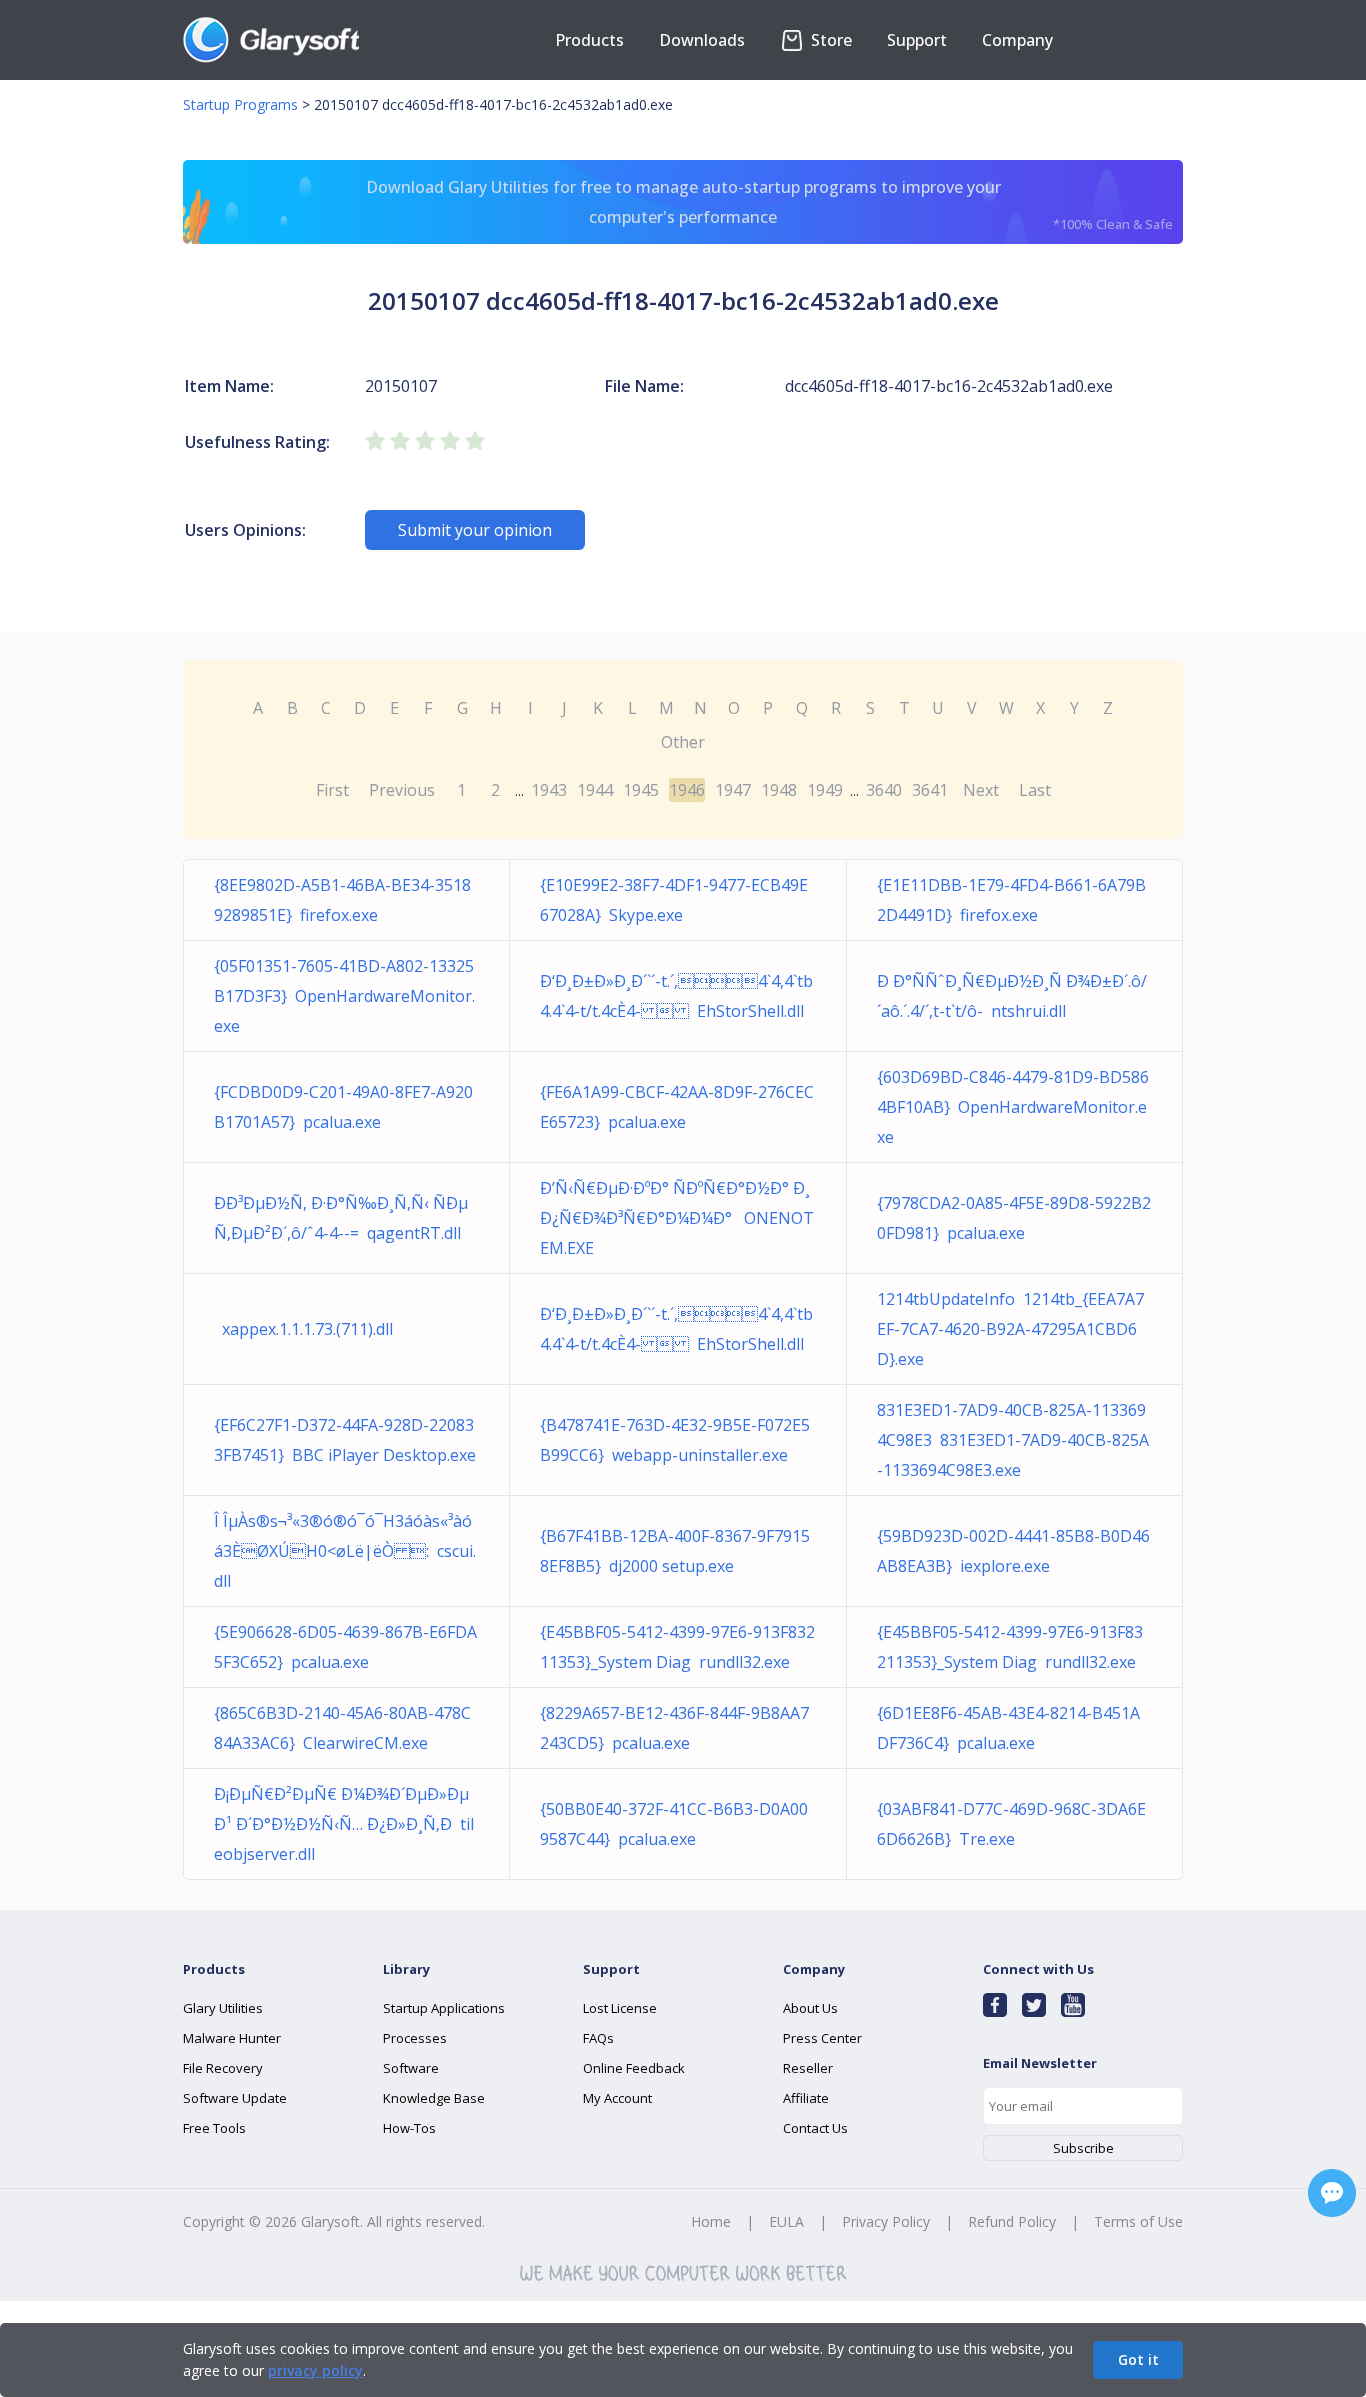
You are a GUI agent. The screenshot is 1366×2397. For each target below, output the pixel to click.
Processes (415, 2038)
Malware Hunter (232, 2038)
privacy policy (315, 2370)
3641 (930, 790)
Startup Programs (240, 104)
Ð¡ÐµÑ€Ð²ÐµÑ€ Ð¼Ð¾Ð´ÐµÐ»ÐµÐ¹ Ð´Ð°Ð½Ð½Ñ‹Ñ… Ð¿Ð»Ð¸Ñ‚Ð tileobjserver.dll (344, 1824)
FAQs (598, 2038)
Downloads (702, 40)
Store (829, 40)
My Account (617, 2098)
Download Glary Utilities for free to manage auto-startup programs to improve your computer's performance (770, 204)
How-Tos (409, 2128)
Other (683, 742)
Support (917, 40)
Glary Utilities (223, 2008)
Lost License (620, 2008)
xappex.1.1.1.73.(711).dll (303, 1329)
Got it (1138, 2359)
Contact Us (815, 2128)
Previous (402, 790)
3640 (884, 790)
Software (411, 2068)
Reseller (808, 2068)
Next (981, 790)
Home (711, 2221)
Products (589, 40)
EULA (786, 2221)
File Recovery (223, 2068)
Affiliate (806, 2098)
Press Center (822, 2038)
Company (1017, 40)
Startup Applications (444, 2008)
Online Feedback (634, 2068)
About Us (810, 2008)
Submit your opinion (475, 530)
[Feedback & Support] (1332, 2193)
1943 (549, 790)
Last (1035, 790)
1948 (779, 790)
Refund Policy (1012, 2221)
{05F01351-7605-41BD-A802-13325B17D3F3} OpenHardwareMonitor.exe (344, 996)
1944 (595, 790)
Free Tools (214, 2128)
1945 (641, 790)
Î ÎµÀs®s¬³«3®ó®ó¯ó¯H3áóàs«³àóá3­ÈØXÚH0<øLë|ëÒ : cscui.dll (345, 1551)
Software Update (235, 2098)
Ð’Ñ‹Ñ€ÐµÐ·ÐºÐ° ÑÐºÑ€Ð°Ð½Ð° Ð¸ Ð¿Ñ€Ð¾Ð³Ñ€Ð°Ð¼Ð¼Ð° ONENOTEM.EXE (677, 1218)
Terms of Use (1138, 2221)
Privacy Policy (886, 2221)
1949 (825, 790)
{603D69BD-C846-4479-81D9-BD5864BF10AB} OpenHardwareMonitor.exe (1013, 1107)
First (332, 790)
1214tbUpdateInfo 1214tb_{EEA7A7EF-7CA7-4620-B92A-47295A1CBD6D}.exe (1010, 1329)
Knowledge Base (434, 2098)
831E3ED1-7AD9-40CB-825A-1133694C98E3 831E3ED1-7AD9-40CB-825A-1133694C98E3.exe (1013, 1440)
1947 (733, 790)
